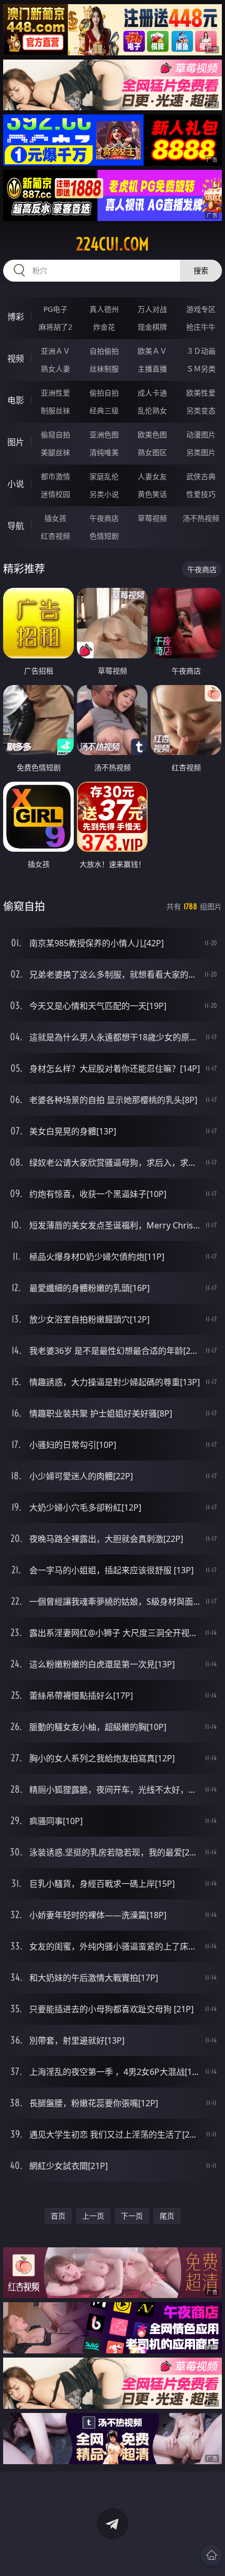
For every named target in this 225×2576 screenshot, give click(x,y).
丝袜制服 (104, 369)
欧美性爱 (201, 393)
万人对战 (152, 309)
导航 (16, 526)
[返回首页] (211, 2555)
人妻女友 (152, 476)
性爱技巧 (201, 494)
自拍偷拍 (104, 351)
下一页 (132, 2216)
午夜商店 (104, 518)
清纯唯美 (104, 452)
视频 (16, 358)
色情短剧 (104, 536)
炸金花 (104, 327)
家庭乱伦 (104, 476)
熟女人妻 (55, 369)
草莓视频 (152, 518)
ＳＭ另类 (201, 369)
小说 (16, 484)
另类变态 (201, 410)
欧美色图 (152, 434)
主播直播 (152, 369)
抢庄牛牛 (201, 327)
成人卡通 (152, 393)
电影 (16, 400)
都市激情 (55, 476)
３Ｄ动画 (201, 351)
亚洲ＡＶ (55, 351)
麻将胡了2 (55, 327)
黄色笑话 (152, 494)
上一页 (93, 2216)
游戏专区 (201, 309)
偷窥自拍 (55, 434)
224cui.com (113, 244)
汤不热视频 (201, 518)
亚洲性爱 (55, 393)
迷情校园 (55, 494)
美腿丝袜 (55, 452)
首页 (58, 2216)
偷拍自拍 (104, 393)
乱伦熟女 (152, 410)
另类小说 (104, 494)
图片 (16, 442)
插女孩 (55, 518)
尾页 (167, 2216)
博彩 (16, 317)
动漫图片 (201, 434)
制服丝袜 (55, 410)
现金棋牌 (152, 327)
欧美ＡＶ (152, 351)
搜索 (201, 270)
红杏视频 (55, 536)
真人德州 (104, 309)
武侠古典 (201, 476)
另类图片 (201, 452)
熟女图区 (152, 452)
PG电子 (55, 309)
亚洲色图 (104, 434)
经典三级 (104, 410)
